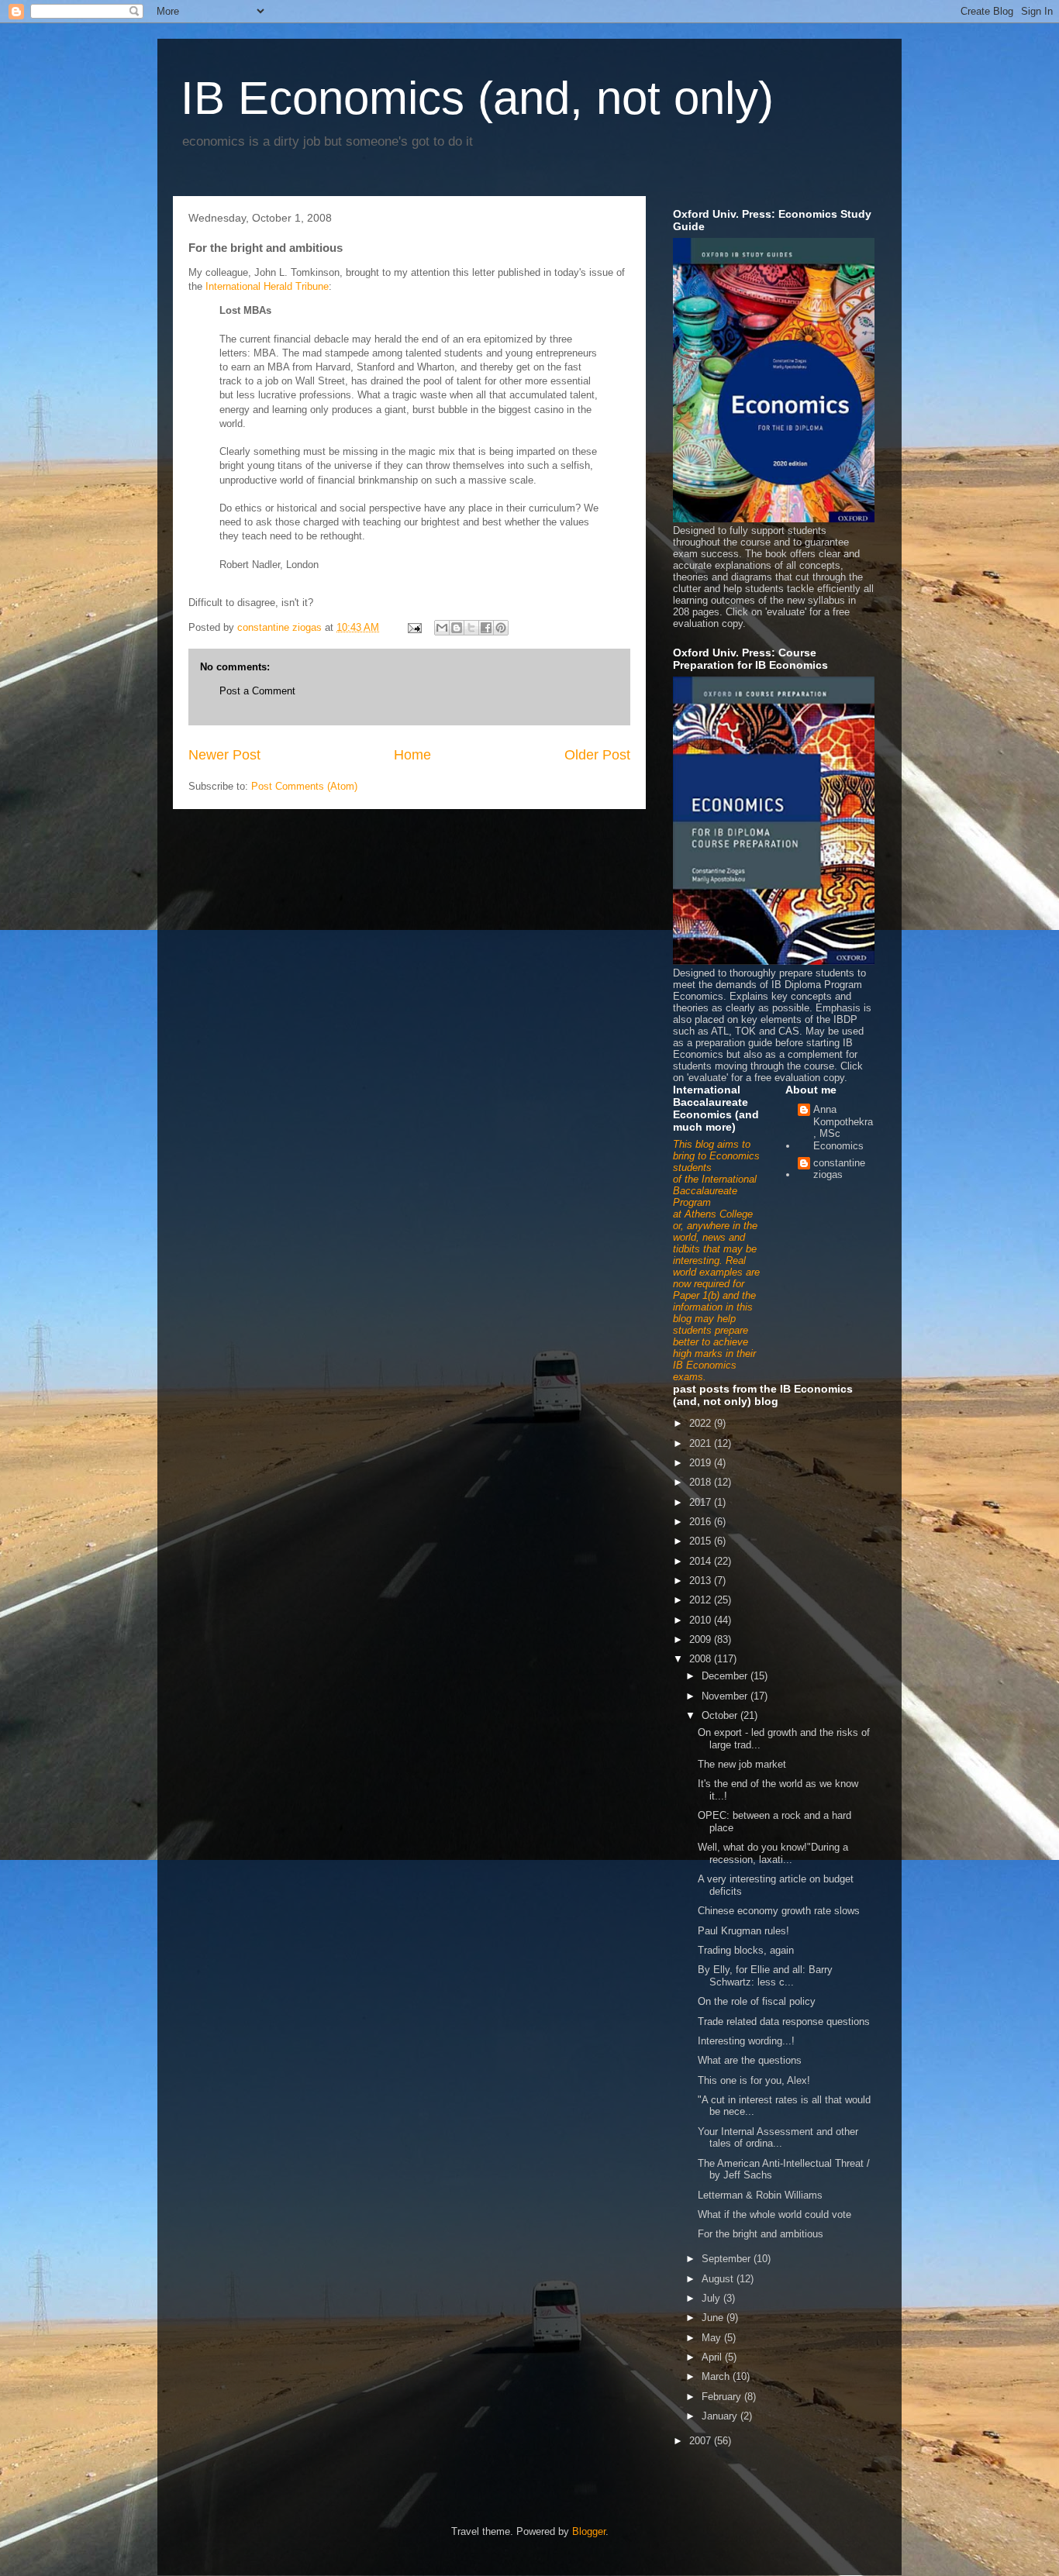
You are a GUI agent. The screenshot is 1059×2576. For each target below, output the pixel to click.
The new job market (742, 1764)
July (712, 2298)
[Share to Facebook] (486, 628)
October (721, 1715)
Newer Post (224, 755)
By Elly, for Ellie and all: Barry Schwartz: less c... (765, 1976)
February (723, 2397)
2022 (702, 1423)
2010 (702, 1620)
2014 (702, 1561)
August (719, 2279)
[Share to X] (471, 628)
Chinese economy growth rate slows (779, 1911)
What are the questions (750, 2060)
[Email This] (442, 628)
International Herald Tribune (267, 286)
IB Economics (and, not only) (477, 98)
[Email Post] (414, 627)
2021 (702, 1443)
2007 (702, 2441)
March (717, 2376)
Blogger (589, 2531)
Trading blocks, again (746, 1950)
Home (412, 755)
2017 (702, 1502)
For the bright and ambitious (761, 2234)
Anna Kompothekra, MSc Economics (843, 1128)
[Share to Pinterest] (501, 628)
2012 (702, 1600)
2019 (702, 1463)
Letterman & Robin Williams (760, 2195)
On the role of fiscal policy (757, 2001)
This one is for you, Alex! (754, 2080)
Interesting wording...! (746, 2041)
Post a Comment (257, 691)
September (728, 2259)
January (721, 2416)
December (726, 1676)
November (726, 1696)
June (714, 2318)
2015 (702, 1541)
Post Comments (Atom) (304, 786)
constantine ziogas (839, 1169)
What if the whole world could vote (774, 2214)
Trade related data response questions (784, 2022)
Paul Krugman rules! (743, 1931)
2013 (702, 1581)
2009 (702, 1639)
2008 (702, 1659)
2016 (702, 1522)
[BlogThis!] (457, 628)
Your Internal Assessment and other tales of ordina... (778, 2138)
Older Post (597, 755)
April (713, 2357)
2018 (702, 1482)
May (713, 2338)
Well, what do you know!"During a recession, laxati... (773, 1853)
